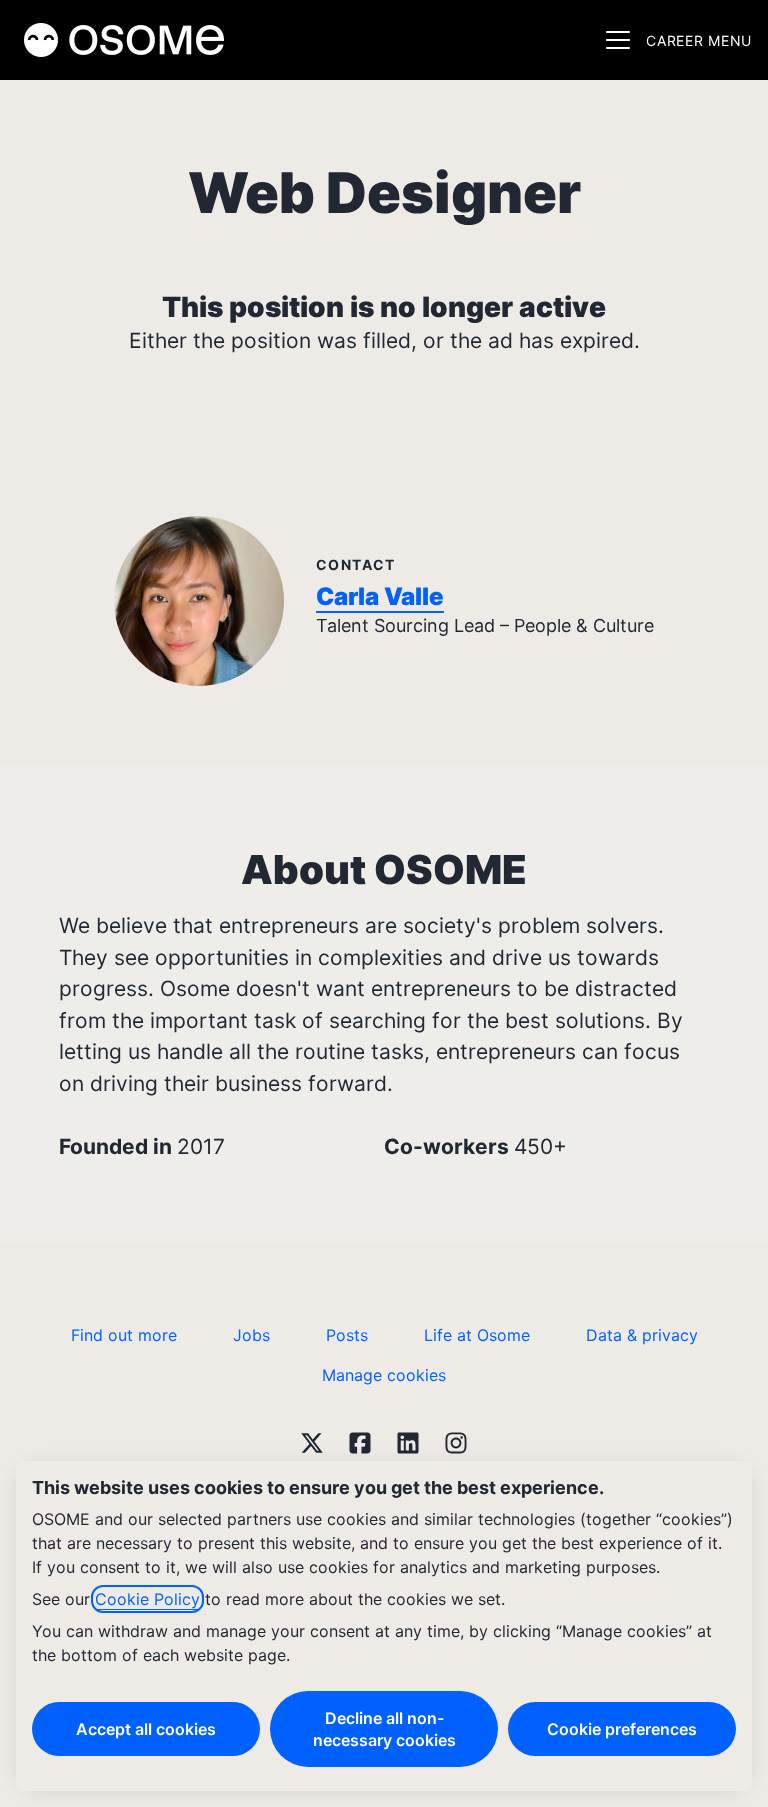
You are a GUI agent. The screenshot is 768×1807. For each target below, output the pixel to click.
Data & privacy (642, 1335)
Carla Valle (380, 596)
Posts (347, 1335)
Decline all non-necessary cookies (384, 1729)
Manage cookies (384, 1375)
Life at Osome (477, 1335)
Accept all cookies (146, 1729)
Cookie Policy (147, 1599)
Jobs (251, 1335)
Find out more (124, 1335)
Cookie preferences (622, 1729)
